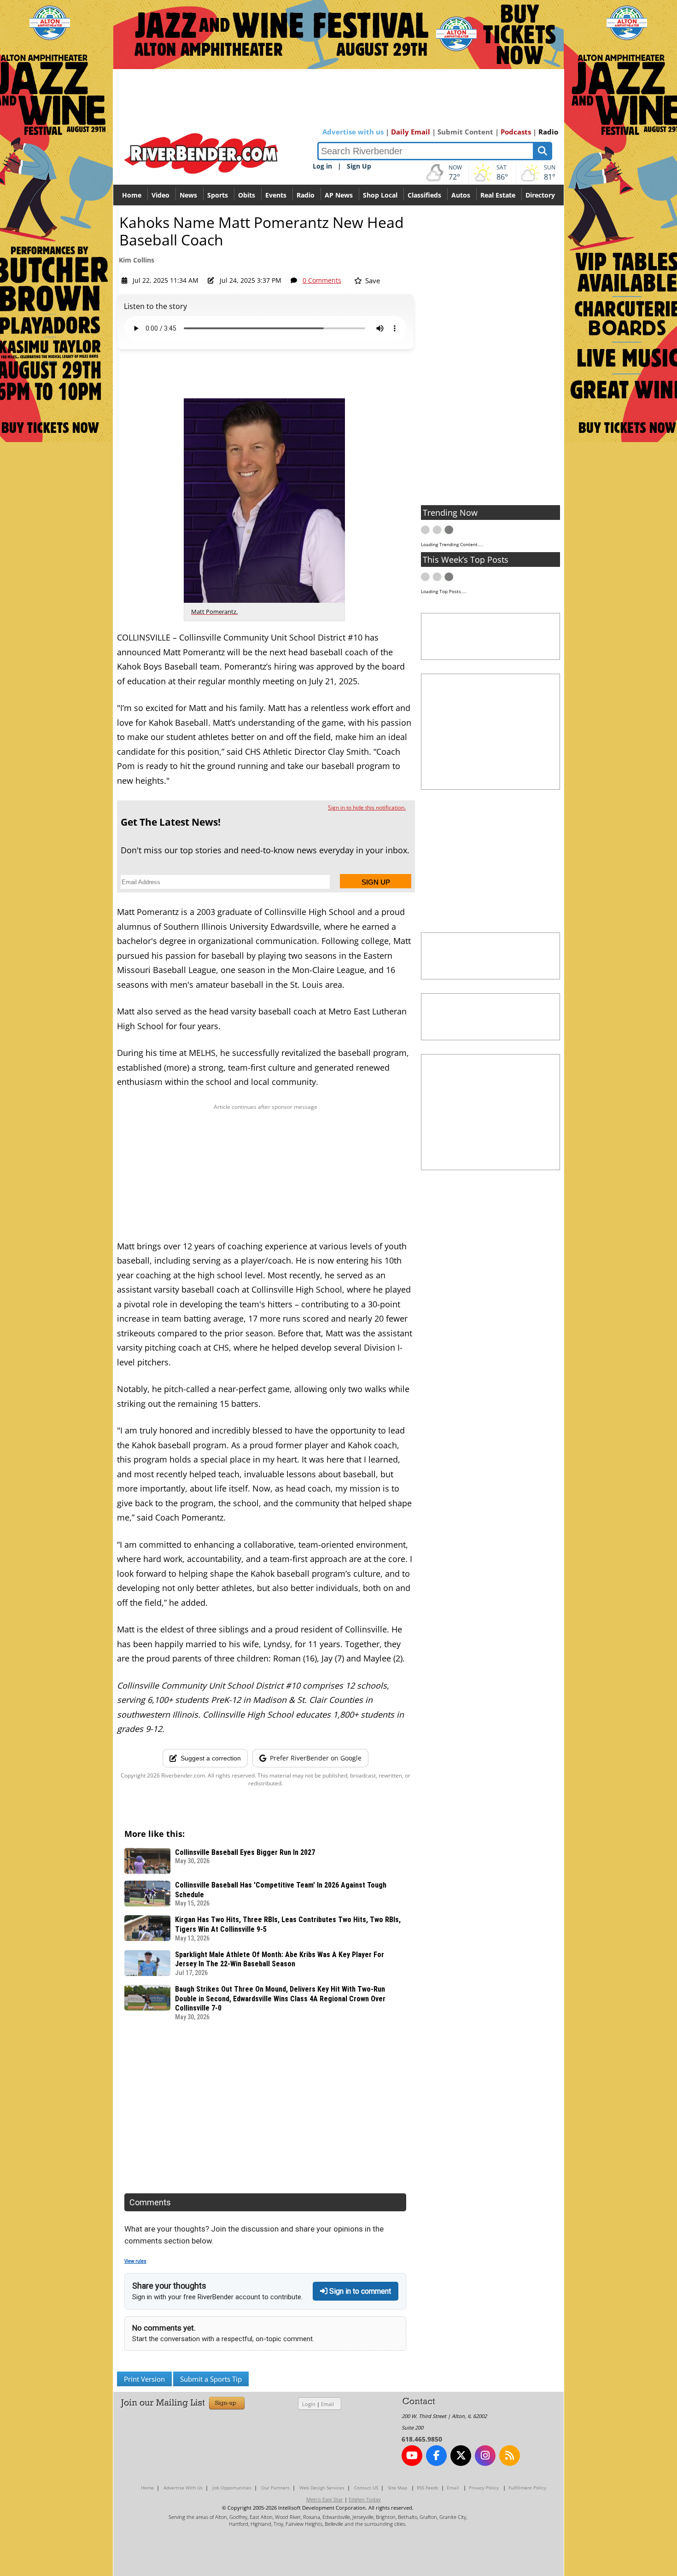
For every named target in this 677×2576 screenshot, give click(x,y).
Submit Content (465, 132)
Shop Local (380, 195)
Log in (322, 166)
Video (160, 195)
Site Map (397, 2488)
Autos (461, 195)
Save (372, 280)
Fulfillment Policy (527, 2488)
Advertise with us (353, 132)
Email (327, 2404)
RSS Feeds (428, 2488)
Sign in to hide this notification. (367, 807)
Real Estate (498, 195)
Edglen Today (365, 2499)
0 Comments (322, 280)
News (188, 195)
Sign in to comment (359, 2291)
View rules (135, 2261)
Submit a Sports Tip (211, 2379)
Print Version (144, 2379)
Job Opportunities (232, 2488)
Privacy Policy (484, 2488)
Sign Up (359, 166)
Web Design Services (322, 2488)
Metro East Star (325, 2499)
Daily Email (411, 132)
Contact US (366, 2488)
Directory (540, 195)
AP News (339, 195)
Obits (247, 195)
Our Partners (275, 2488)
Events (276, 195)
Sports (218, 195)
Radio (548, 132)
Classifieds (424, 195)
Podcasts (516, 132)
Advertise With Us (183, 2488)
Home (132, 195)
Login (309, 2404)
